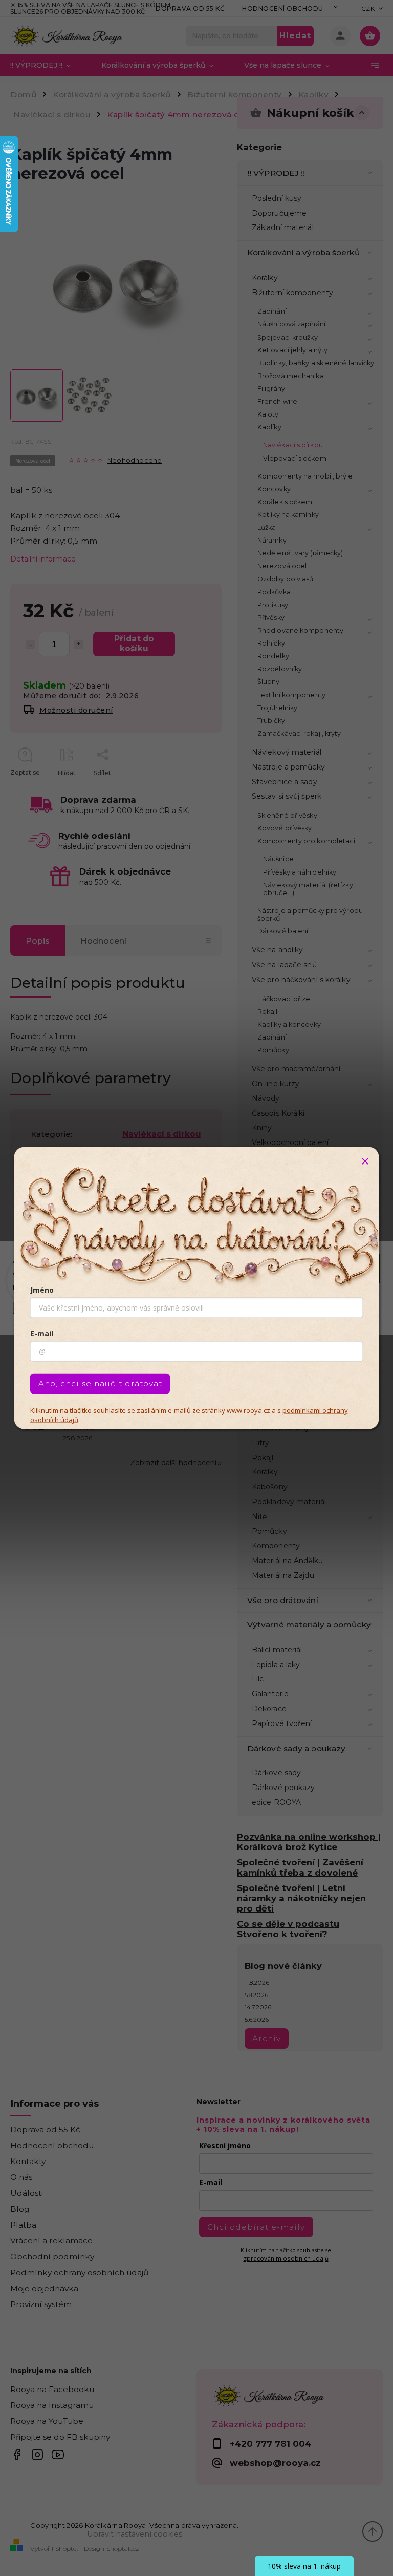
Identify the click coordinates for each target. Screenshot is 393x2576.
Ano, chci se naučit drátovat (100, 1384)
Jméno (42, 1290)
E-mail (42, 1333)
